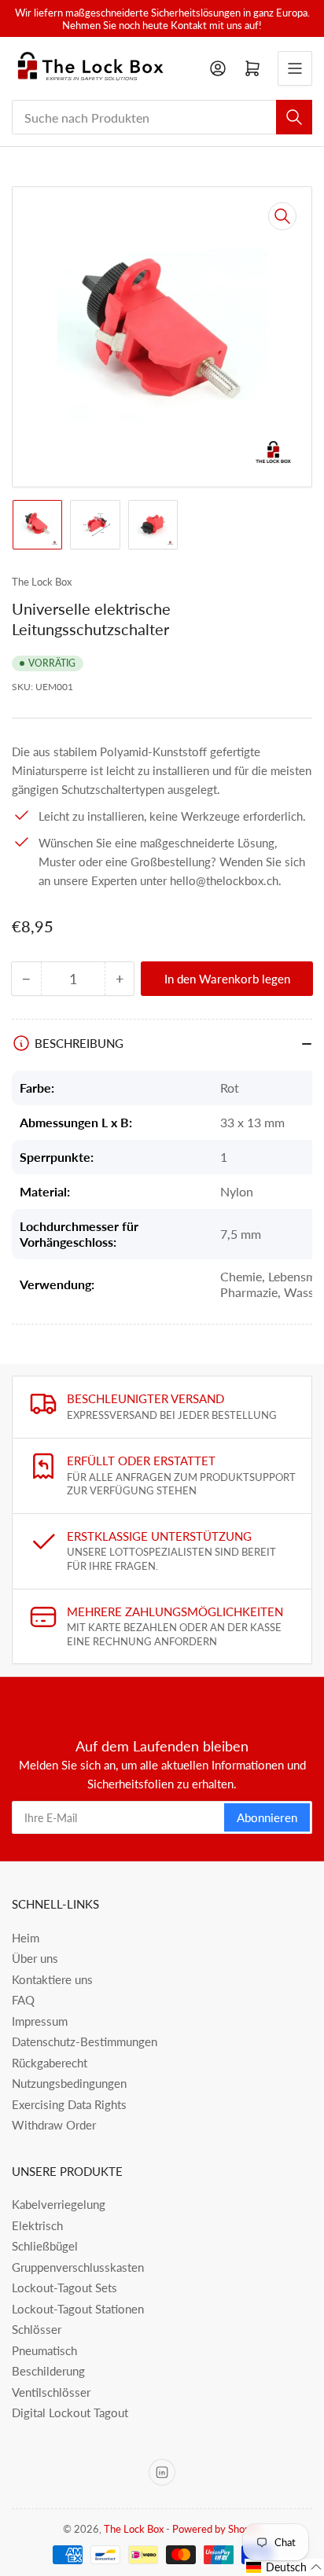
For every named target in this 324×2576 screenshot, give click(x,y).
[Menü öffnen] (295, 68)
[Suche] (294, 117)
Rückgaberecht (50, 2063)
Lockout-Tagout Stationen (78, 2309)
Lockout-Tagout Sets (64, 2288)
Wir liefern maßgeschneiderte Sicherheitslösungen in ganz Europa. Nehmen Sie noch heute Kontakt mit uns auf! (162, 19)
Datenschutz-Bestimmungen (85, 2041)
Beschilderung (48, 2371)
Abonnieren (267, 1817)
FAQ (23, 2000)
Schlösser (37, 2329)
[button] (284, 2567)
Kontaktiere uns (52, 1979)
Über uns (35, 1958)
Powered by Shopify (217, 2529)
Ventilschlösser (51, 2392)
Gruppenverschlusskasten (78, 2267)
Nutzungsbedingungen (69, 2083)
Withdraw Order (54, 2125)
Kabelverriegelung (59, 2204)
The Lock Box (42, 582)
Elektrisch (37, 2225)
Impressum (40, 2021)
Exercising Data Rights (69, 2104)
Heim (26, 1938)
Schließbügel (45, 2246)
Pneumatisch (44, 2350)
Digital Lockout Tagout (70, 2412)
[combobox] (162, 117)
